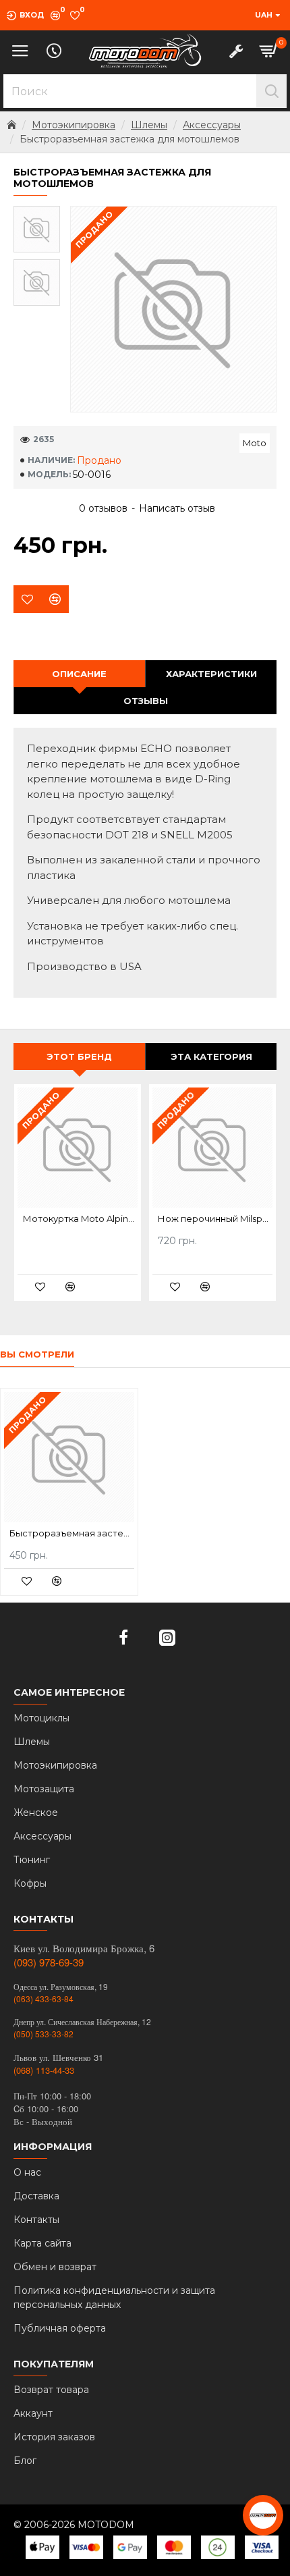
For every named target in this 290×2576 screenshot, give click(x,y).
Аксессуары (212, 125)
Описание (79, 674)
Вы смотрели (37, 1354)
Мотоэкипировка (74, 125)
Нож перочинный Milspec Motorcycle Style (215, 1218)
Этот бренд (79, 1056)
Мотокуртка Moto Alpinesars (80, 1218)
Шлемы (149, 125)
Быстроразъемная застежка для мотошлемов (72, 1533)
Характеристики (211, 674)
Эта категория (211, 1056)
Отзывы (146, 701)
